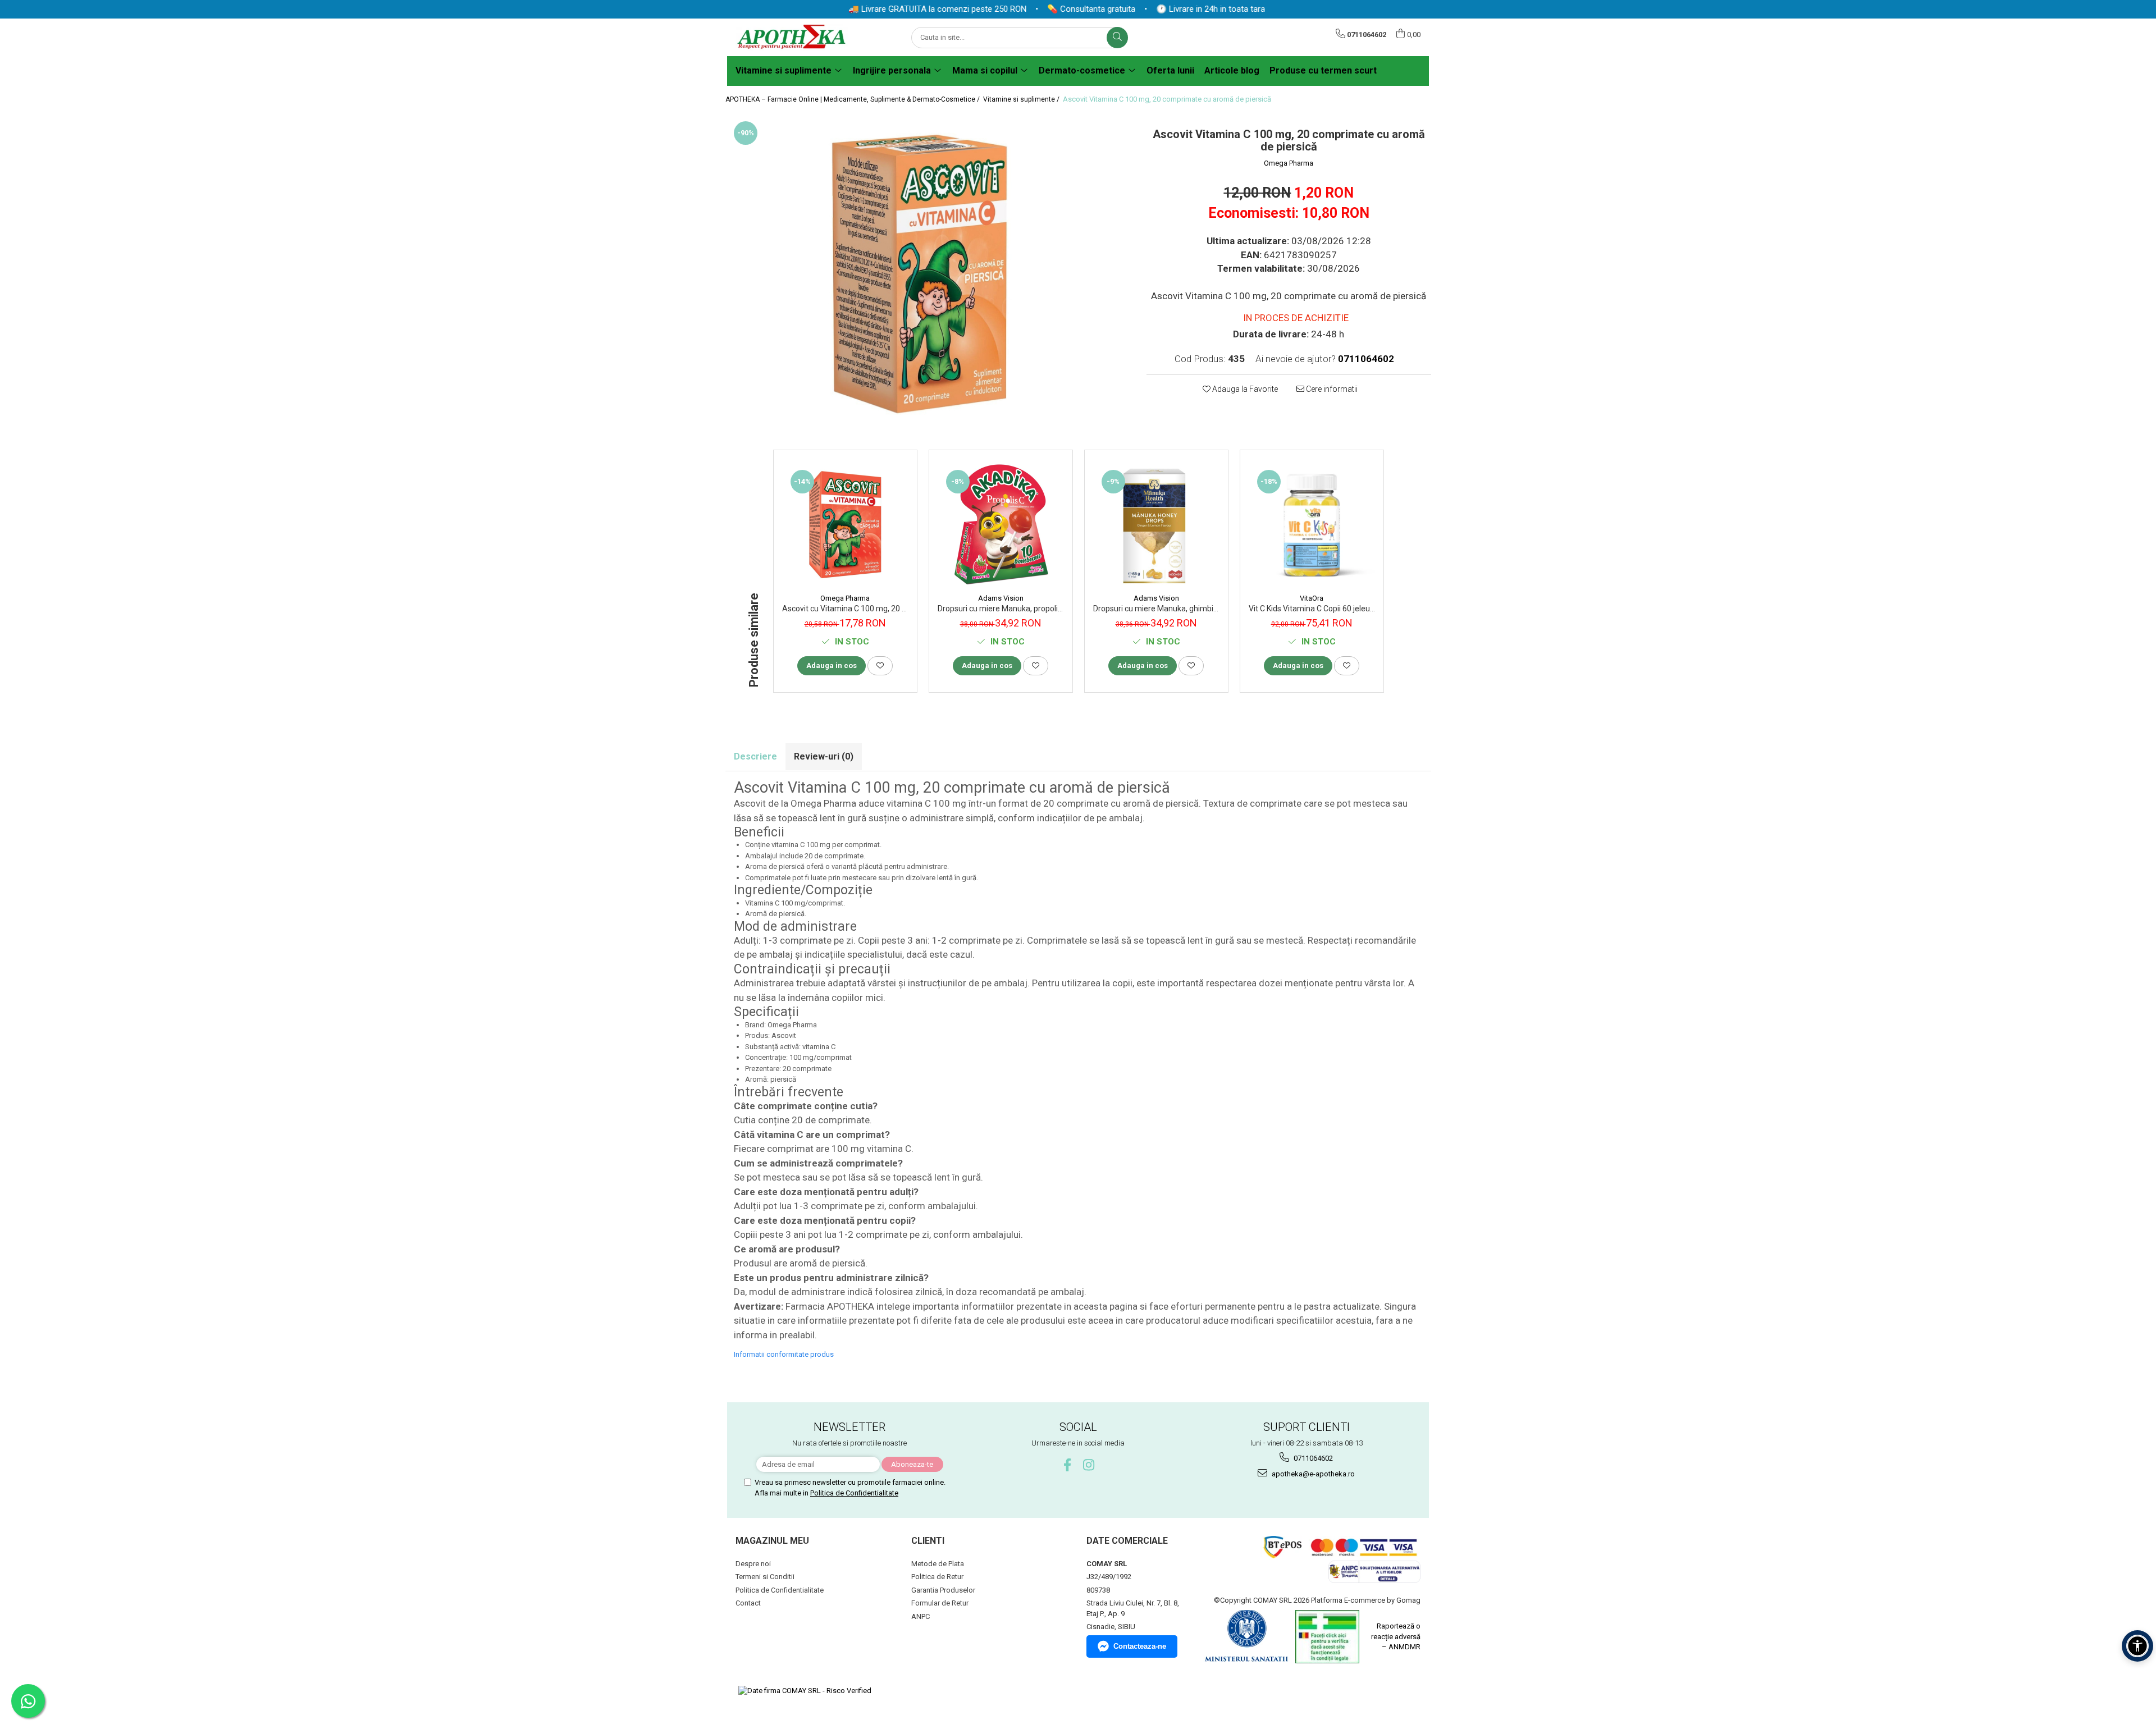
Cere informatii (1331, 389)
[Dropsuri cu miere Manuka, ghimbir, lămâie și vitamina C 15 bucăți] (1156, 525)
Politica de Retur (937, 1577)
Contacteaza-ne (1140, 1646)
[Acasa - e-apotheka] (792, 37)
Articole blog (1232, 70)
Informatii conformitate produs (784, 1354)
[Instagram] (1089, 1465)
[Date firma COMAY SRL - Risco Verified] (805, 1691)
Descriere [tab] (755, 756)
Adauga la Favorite (1244, 389)
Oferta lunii (1170, 70)
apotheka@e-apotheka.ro (1312, 1474)
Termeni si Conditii (765, 1577)
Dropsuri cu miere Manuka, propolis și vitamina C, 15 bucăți (1001, 609)
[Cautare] (1117, 38)
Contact (748, 1603)
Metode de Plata (938, 1564)
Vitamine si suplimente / (1022, 99)
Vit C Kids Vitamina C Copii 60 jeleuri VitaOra (1312, 609)
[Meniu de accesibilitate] (2137, 1646)
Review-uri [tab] (824, 756)
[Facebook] (1068, 1465)
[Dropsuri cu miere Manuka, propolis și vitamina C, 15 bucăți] (1001, 525)
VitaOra (1312, 598)
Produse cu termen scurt (1323, 70)
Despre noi (753, 1564)
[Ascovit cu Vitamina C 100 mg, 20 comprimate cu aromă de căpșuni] (845, 525)
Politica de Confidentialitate (854, 1493)
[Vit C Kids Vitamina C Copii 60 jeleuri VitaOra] (1312, 525)
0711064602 (1312, 1458)
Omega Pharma (1289, 163)
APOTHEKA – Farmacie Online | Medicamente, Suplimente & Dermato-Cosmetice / (853, 99)
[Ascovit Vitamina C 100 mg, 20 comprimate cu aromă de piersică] (928, 270)
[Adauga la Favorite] (880, 666)
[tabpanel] (928, 270)
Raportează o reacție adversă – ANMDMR (1396, 1636)
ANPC (921, 1616)
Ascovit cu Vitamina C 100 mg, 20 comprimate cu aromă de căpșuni (845, 609)
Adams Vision (1001, 598)
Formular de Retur (940, 1603)
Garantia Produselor (943, 1590)
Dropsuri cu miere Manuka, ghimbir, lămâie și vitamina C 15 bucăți (1156, 609)
